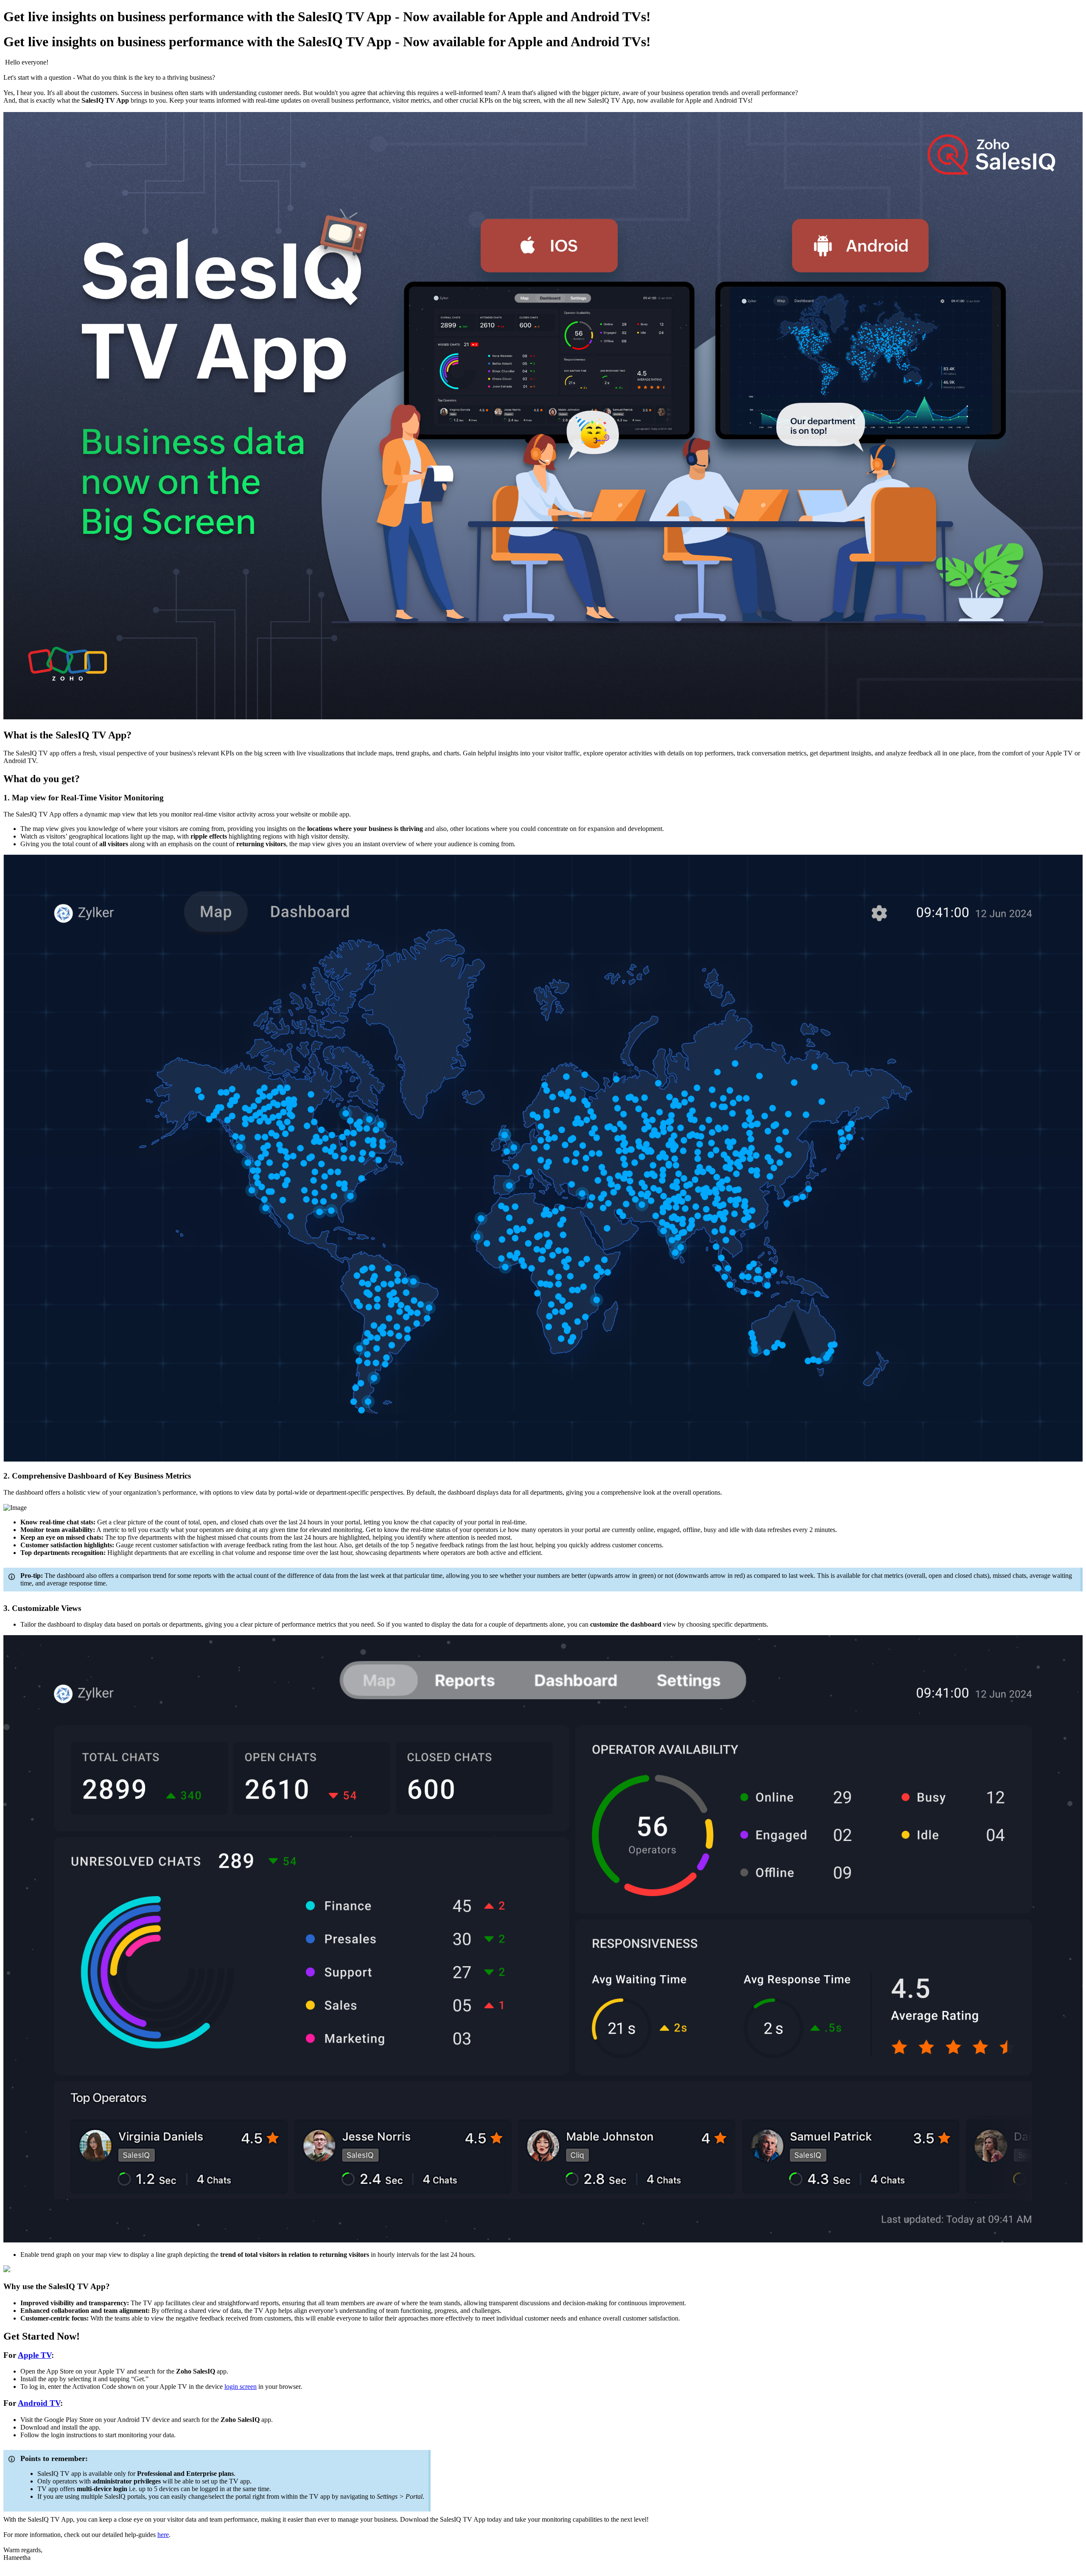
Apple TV (35, 2355)
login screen (241, 2387)
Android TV (39, 2403)
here (163, 2535)
